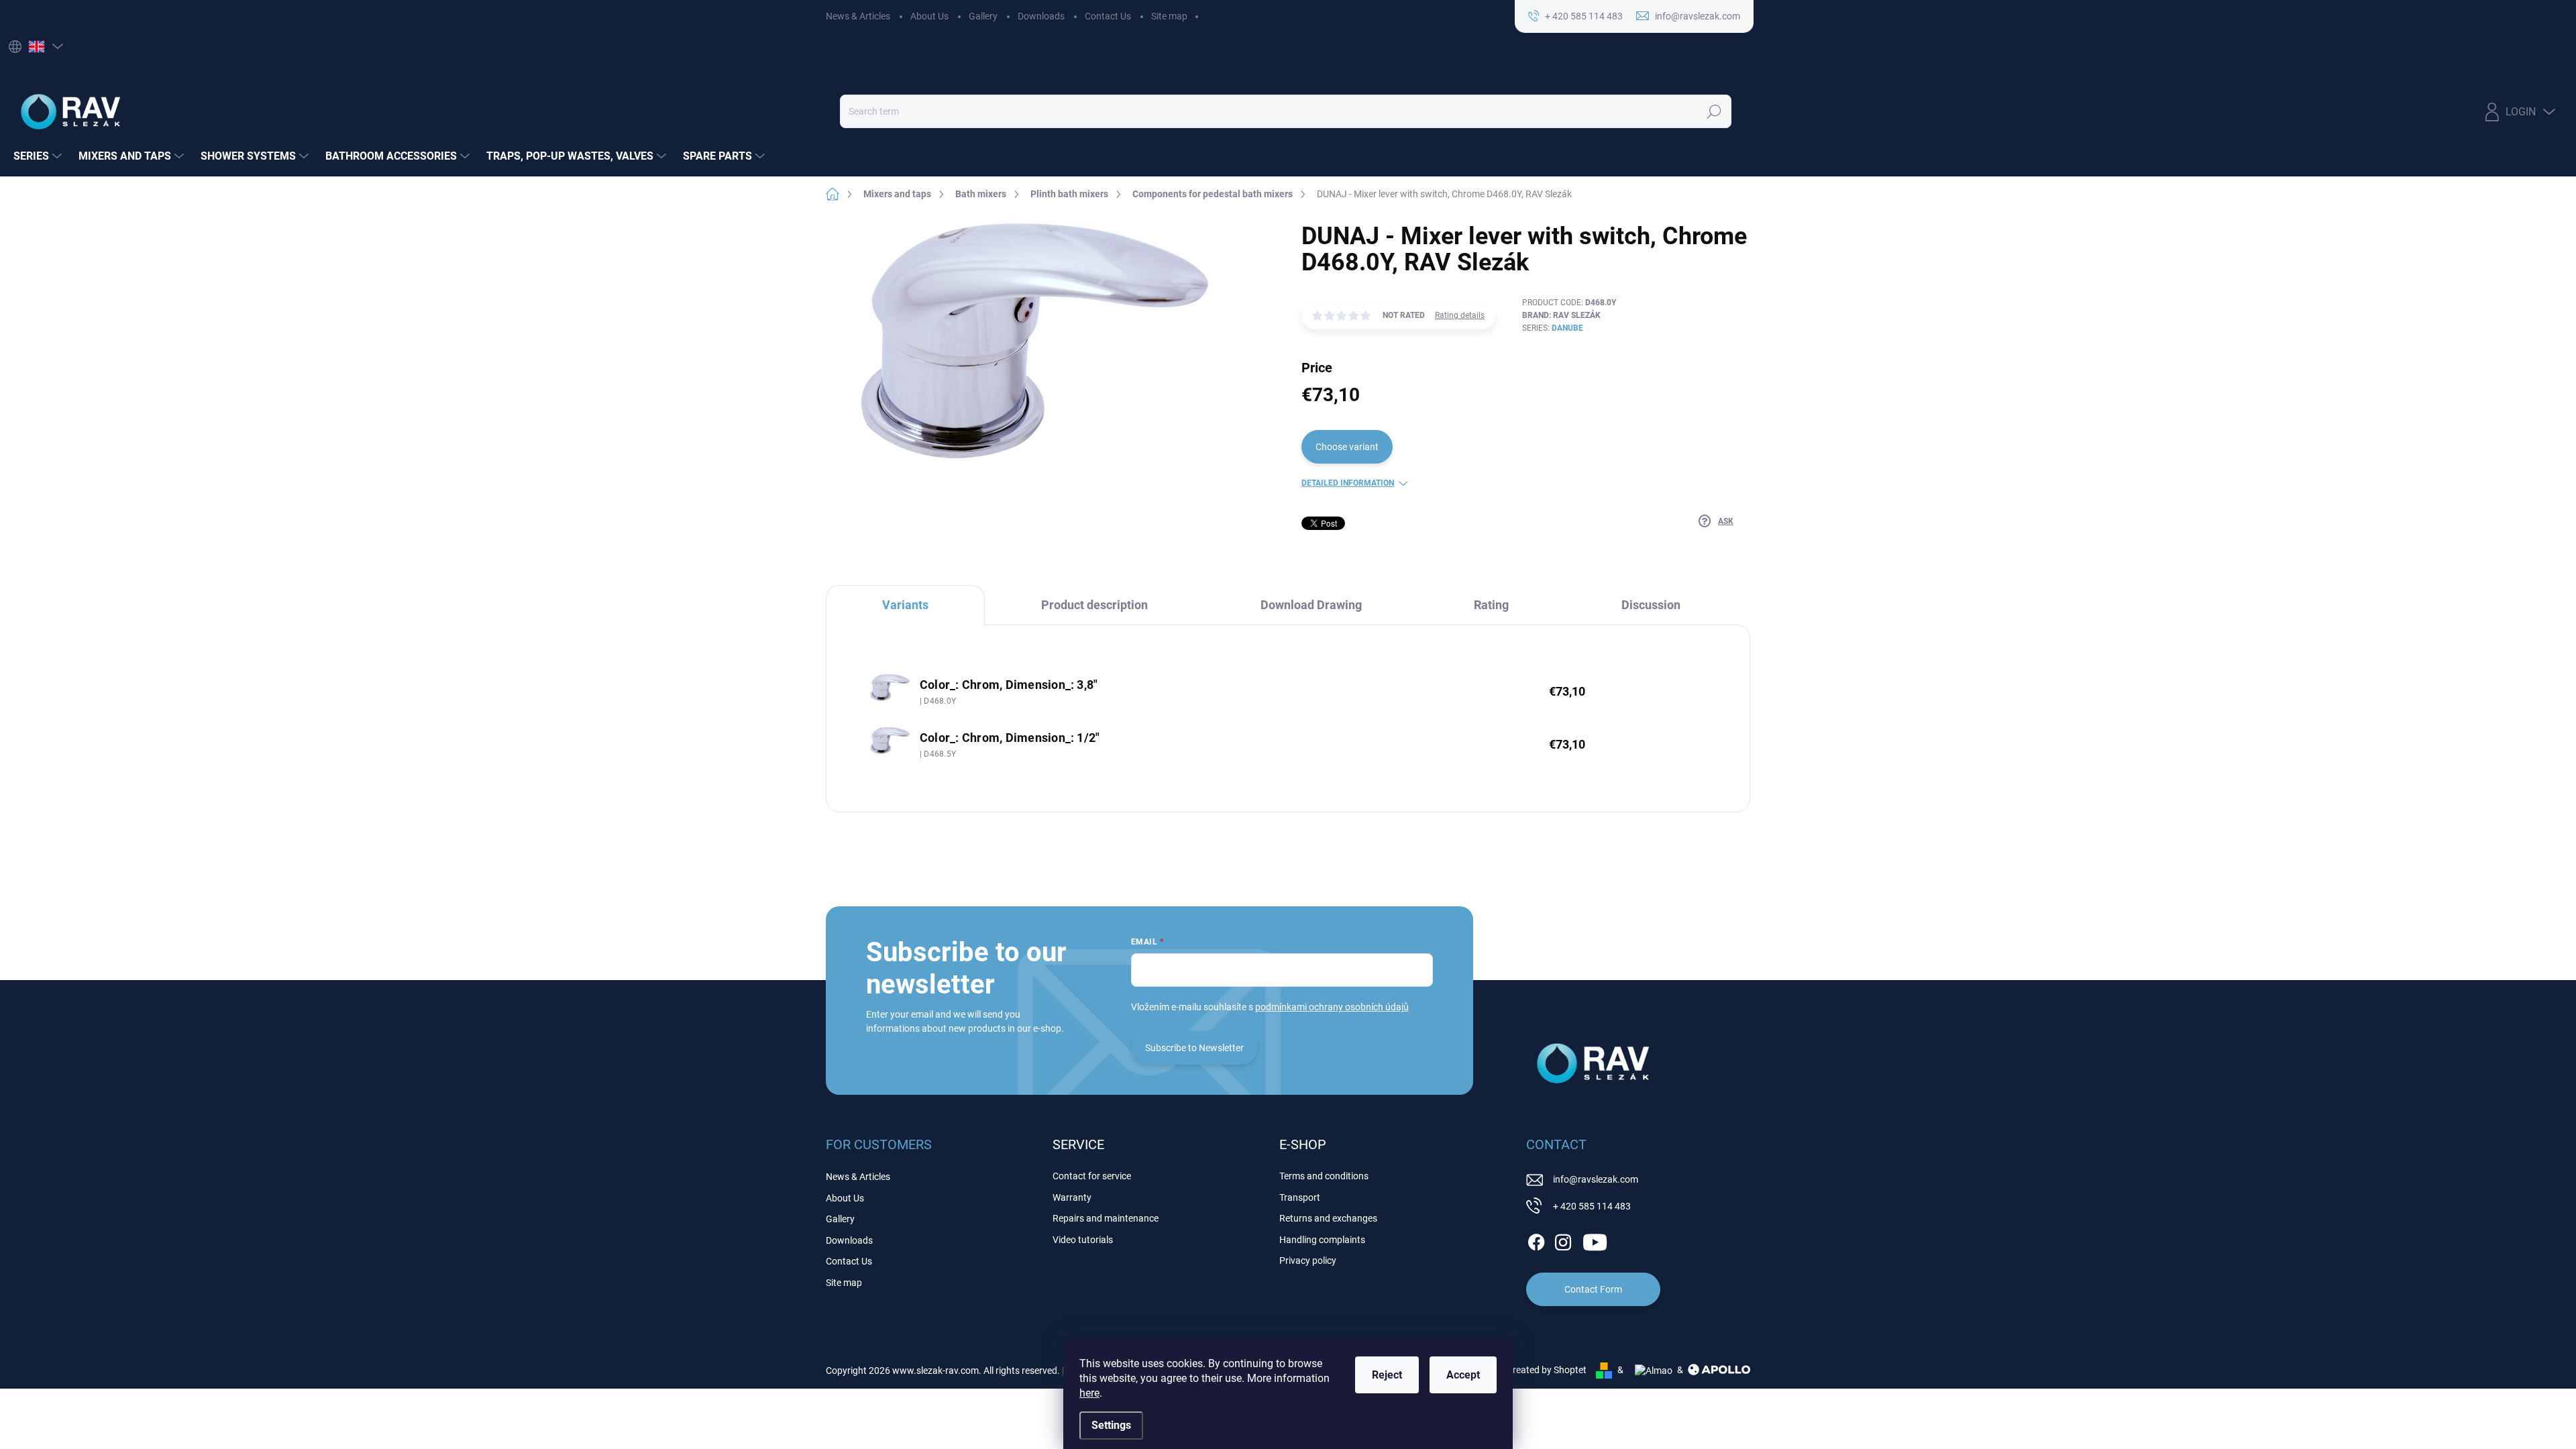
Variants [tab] (905, 605)
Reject (1387, 1375)
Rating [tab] (1491, 605)
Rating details (1460, 315)
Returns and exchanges (1328, 1218)
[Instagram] (1563, 1240)
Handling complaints (1322, 1240)
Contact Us (1108, 16)
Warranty (1072, 1197)
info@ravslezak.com (1596, 1179)
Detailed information (1348, 483)
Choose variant (1347, 447)
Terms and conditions (1324, 1176)
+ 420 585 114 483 (1592, 1206)
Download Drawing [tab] (1311, 605)
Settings (1111, 1425)
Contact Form (1593, 1289)
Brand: (1561, 315)
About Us (929, 16)
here (1089, 1393)
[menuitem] (39, 156)
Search (1714, 111)
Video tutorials (1083, 1240)
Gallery (983, 16)
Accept (1463, 1375)
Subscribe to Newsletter (1194, 1048)
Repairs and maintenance (1106, 1218)
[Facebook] (1536, 1240)
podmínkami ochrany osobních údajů (1332, 1007)
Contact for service (1092, 1176)
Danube (1567, 328)
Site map (1169, 16)
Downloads (1041, 16)
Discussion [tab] (1651, 605)
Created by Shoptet (1547, 1370)
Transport (1300, 1197)
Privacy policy (1308, 1260)
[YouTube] (1595, 1240)
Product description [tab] (1094, 605)
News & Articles (858, 16)
